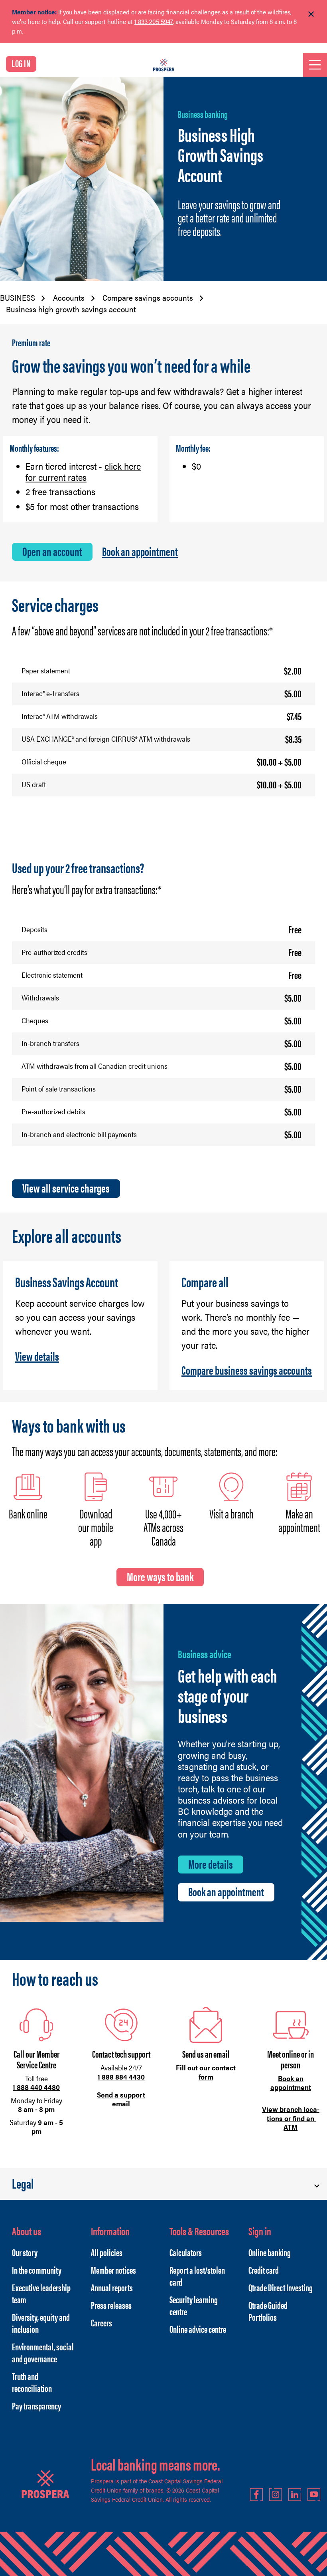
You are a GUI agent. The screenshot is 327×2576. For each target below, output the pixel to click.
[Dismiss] (311, 14)
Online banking (270, 2252)
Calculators (186, 2252)
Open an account (52, 551)
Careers (101, 2322)
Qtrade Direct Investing (281, 2287)
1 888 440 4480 (36, 2087)
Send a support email (121, 2099)
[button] (163, 2184)
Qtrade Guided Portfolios (268, 2311)
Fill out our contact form (206, 2072)
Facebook (256, 2495)
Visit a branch (231, 1513)
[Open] (315, 65)
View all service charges (66, 1188)
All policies (107, 2252)
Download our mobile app (96, 1527)
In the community (37, 2270)
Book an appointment (140, 551)
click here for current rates (83, 472)
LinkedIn (295, 2495)
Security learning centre (194, 2305)
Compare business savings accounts (247, 1370)
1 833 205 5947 (154, 21)
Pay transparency (36, 2405)
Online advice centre (198, 2329)
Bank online (28, 1513)
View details (37, 1356)
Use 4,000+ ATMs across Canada (163, 1527)
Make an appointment (299, 1520)
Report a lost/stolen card (197, 2276)
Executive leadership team (41, 2293)
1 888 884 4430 (121, 2077)
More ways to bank (160, 1576)
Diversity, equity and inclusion (41, 2323)
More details (211, 1864)
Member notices (113, 2270)
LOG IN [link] (21, 63)
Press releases (111, 2305)
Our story (25, 2252)
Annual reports (112, 2287)
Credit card (264, 2270)
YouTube (314, 2495)
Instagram (276, 2495)
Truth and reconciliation (32, 2382)
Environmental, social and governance (43, 2352)
